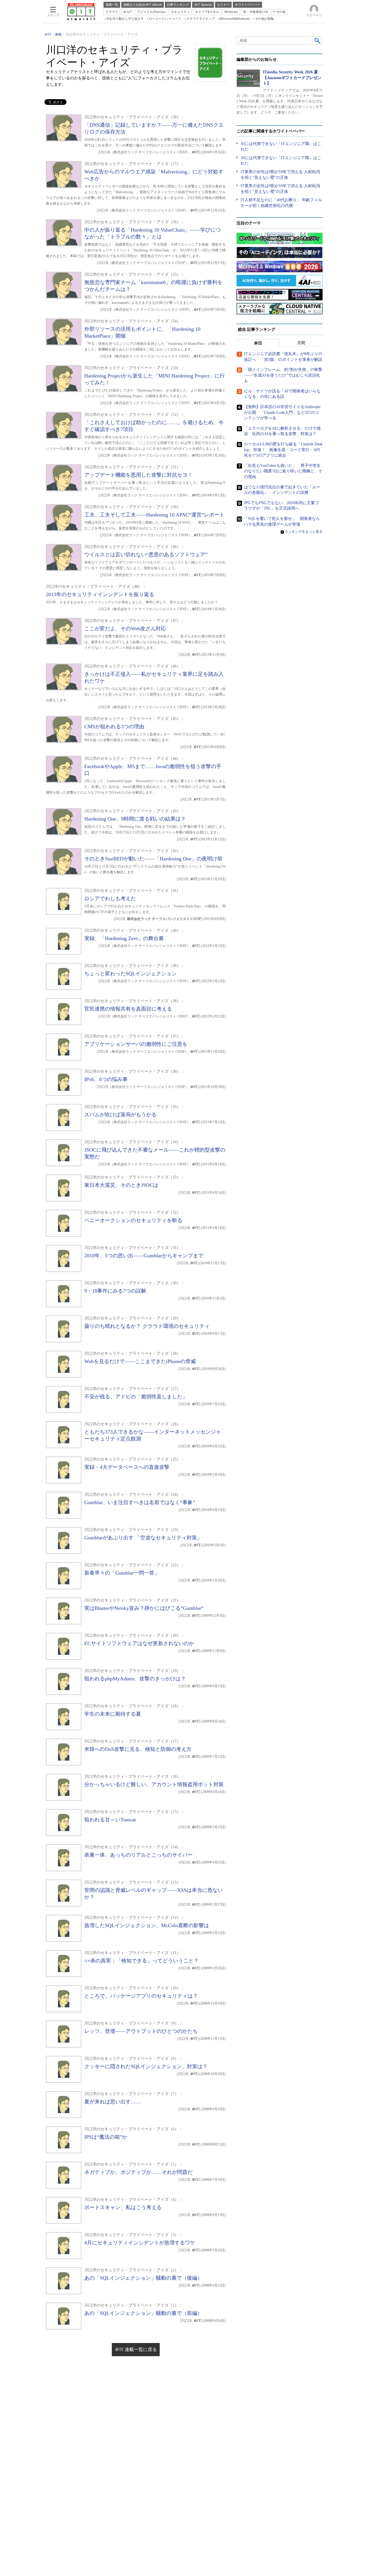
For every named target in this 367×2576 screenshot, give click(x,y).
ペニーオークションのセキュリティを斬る (133, 1220)
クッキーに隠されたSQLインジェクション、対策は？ (146, 2066)
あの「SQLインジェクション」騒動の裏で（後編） (143, 2278)
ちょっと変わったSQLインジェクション (130, 974)
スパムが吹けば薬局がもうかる (120, 1115)
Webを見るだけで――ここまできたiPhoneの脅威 (140, 1361)
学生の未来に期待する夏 (113, 1714)
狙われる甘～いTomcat (110, 1820)
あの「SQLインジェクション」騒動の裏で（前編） (143, 2313)
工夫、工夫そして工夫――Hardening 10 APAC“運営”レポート (154, 515)
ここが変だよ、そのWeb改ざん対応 (125, 629)
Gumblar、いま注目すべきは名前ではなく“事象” (140, 1502)
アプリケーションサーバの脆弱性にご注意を (136, 1044)
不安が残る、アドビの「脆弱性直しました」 (136, 1397)
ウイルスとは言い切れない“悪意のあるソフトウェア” (146, 555)
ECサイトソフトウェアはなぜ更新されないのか (139, 1643)
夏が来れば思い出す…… (113, 2102)
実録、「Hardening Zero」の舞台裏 (124, 938)
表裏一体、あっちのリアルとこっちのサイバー (138, 1855)
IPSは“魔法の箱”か (106, 2137)
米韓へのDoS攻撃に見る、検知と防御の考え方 (138, 1749)
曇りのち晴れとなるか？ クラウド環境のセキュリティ (147, 1326)
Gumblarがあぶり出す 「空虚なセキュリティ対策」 (143, 1538)
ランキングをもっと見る (304, 532)
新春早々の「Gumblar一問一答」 (122, 1573)
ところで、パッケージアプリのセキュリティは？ (141, 1996)
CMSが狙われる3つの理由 (114, 727)
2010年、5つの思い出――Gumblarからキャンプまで (144, 1256)
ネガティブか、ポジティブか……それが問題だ (138, 2172)
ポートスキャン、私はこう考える (123, 2207)
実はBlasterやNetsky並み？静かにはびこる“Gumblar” (144, 1608)
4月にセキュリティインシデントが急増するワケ (140, 2243)
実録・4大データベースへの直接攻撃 (127, 1467)
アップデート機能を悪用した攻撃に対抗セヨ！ (138, 475)
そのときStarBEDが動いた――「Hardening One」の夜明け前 (153, 859)
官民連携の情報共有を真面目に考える (128, 1009)
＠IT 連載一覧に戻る (136, 2349)
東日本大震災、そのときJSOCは (121, 1185)
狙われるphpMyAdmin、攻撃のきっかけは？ (135, 1679)
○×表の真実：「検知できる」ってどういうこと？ (141, 1961)
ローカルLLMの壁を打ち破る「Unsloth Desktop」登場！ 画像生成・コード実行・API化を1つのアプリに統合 (283, 450)
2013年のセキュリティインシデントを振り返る (100, 594)
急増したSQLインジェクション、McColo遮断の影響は (147, 1925)
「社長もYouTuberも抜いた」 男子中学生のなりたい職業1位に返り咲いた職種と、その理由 (283, 471)
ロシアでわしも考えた (110, 899)
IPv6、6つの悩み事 (106, 1079)
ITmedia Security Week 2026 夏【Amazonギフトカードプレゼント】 (292, 78)
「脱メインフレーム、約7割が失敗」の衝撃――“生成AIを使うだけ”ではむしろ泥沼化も (283, 375)
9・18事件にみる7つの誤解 (115, 1291)
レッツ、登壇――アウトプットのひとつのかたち (141, 2031)
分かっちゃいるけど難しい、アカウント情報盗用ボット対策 (154, 1784)
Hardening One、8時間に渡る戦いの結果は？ (135, 819)
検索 (318, 40)
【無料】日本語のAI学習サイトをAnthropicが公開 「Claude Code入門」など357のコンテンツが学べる (282, 412)
